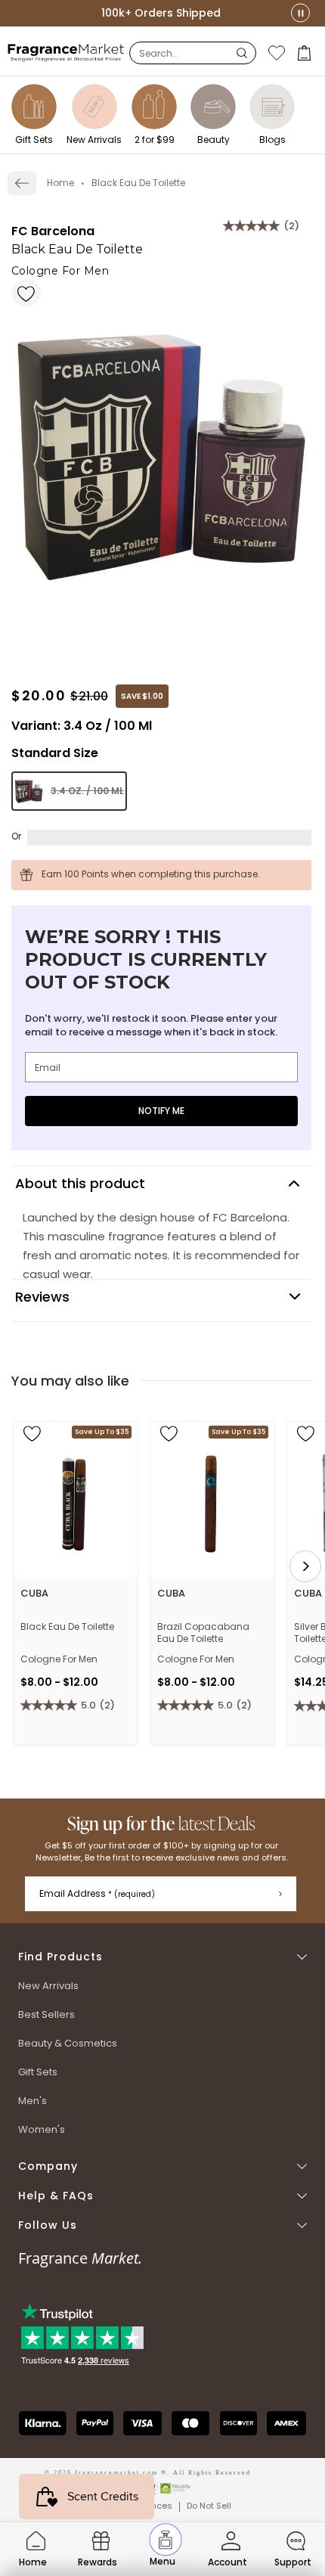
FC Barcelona (53, 231)
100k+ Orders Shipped (161, 13)
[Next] (305, 1566)
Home (60, 183)
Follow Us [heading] (48, 2225)
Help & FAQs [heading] (56, 2196)
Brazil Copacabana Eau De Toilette (203, 1633)
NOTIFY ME (161, 1111)
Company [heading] (48, 2166)
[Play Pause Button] (300, 13)
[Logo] (66, 52)
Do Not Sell (209, 2506)
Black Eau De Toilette (67, 1627)
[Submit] (280, 1894)
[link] (22, 183)
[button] (306, 53)
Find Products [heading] (60, 1957)
